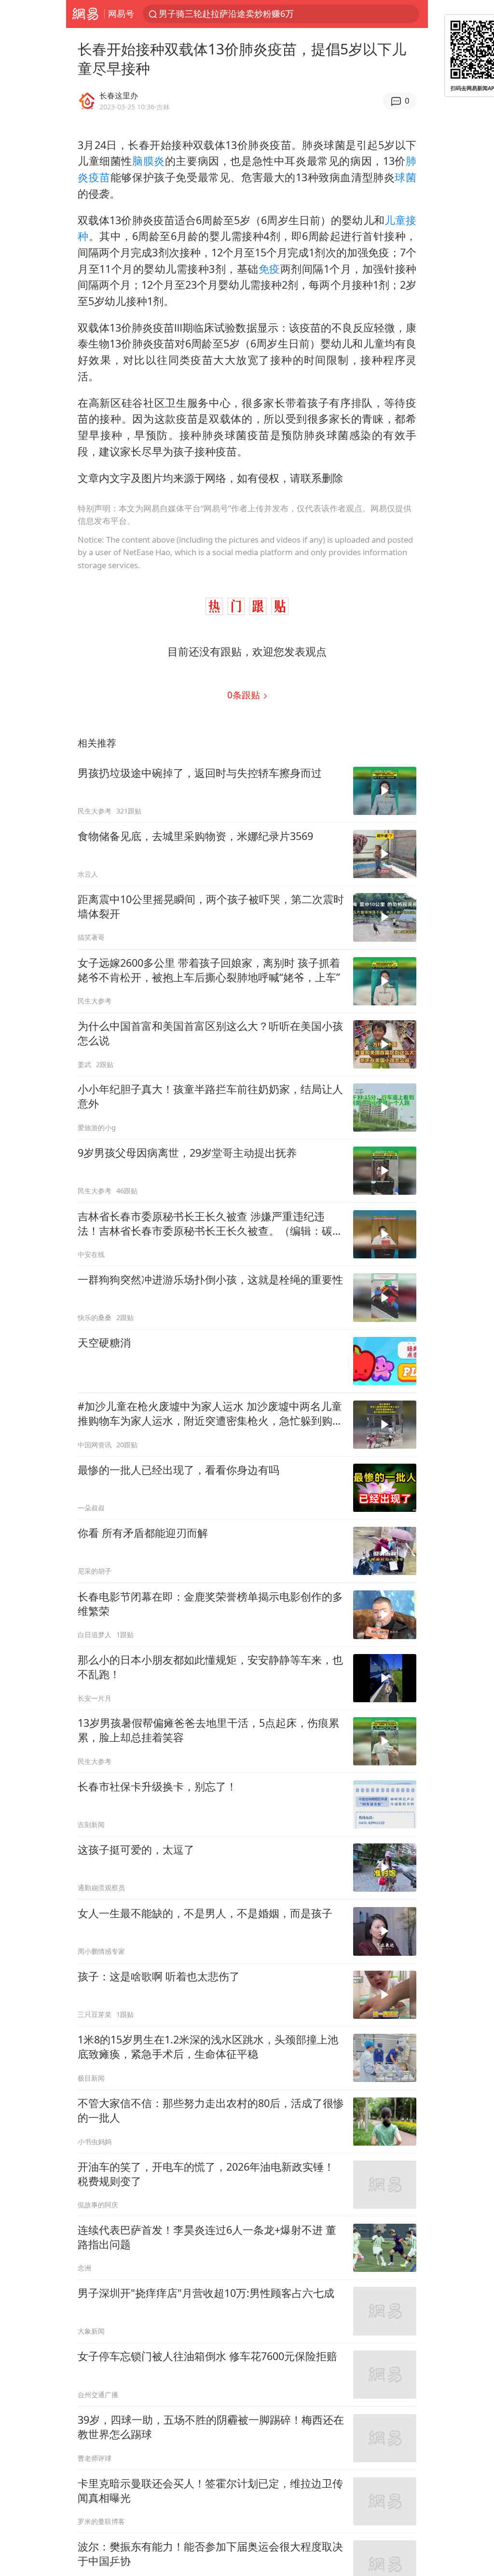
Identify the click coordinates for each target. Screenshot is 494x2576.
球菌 (405, 177)
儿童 (395, 220)
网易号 (121, 13)
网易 (85, 14)
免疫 (269, 269)
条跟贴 (245, 695)
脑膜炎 (149, 161)
